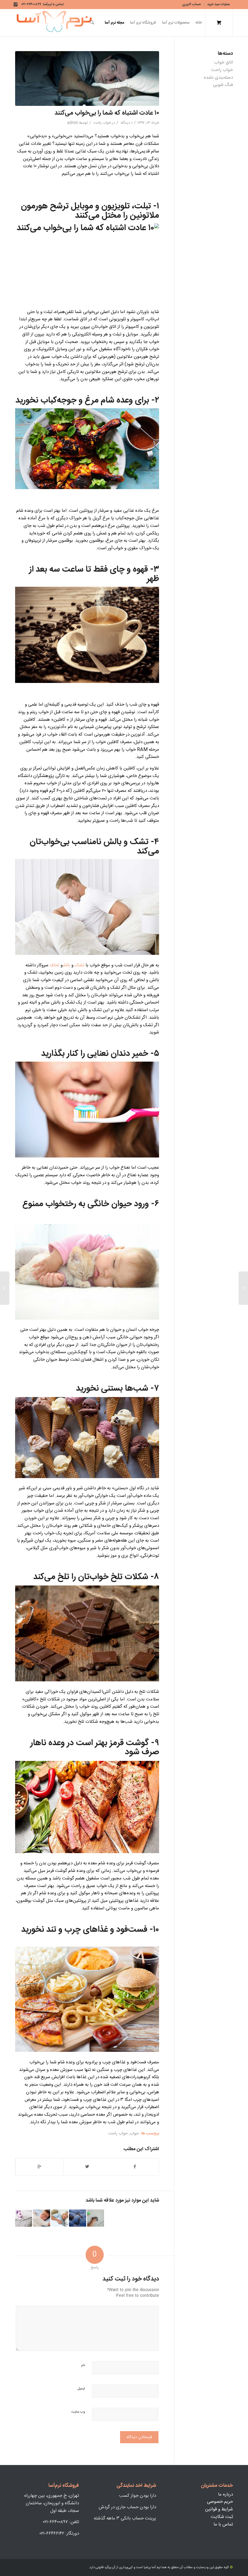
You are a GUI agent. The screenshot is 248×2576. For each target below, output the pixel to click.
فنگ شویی (223, 85)
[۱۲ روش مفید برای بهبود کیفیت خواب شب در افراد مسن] (60, 2218)
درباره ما (225, 2494)
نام (83, 2365)
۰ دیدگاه (126, 123)
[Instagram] (16, 5)
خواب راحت (102, 123)
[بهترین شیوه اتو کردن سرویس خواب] (24, 2218)
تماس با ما (223, 2524)
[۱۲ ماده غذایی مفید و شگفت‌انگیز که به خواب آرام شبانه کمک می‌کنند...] (243, 1288)
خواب (134, 2134)
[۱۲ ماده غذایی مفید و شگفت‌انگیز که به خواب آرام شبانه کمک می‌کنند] (41, 2218)
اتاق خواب (224, 62)
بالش (111, 842)
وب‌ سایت (78, 2412)
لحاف (54, 965)
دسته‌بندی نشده (218, 78)
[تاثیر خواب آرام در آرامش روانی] (77, 2218)
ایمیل (81, 2389)
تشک (139, 842)
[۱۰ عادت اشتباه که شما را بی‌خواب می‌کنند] (87, 78)
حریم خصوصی (220, 2502)
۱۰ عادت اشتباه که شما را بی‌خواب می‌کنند (107, 113)
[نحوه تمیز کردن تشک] (96, 2218)
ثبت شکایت (222, 2517)
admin (73, 123)
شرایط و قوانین (219, 2509)
